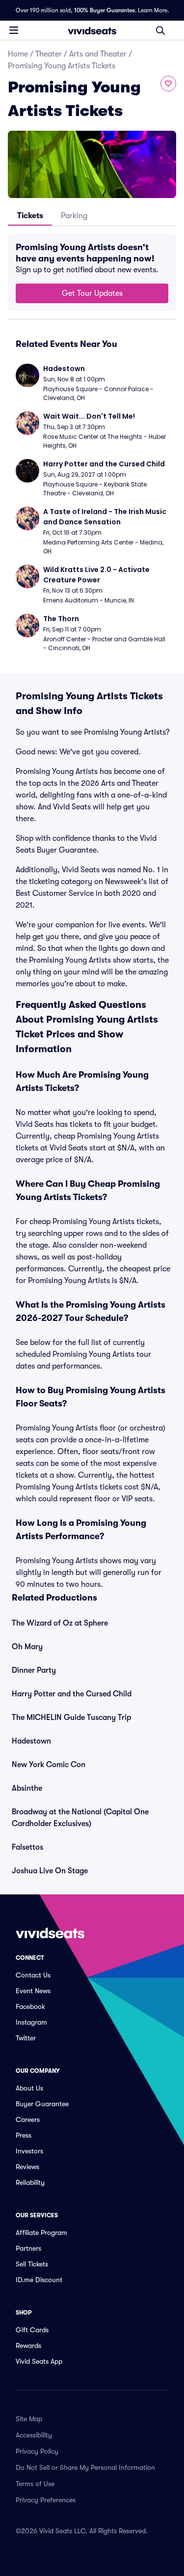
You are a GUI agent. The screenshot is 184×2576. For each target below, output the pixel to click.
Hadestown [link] (31, 1741)
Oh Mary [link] (27, 1647)
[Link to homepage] (92, 30)
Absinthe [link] (27, 1788)
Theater (49, 54)
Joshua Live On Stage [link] (50, 1871)
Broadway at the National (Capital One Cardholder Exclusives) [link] (80, 1818)
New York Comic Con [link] (49, 1765)
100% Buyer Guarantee (105, 10)
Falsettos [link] (27, 1847)
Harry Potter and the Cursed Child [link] (72, 1694)
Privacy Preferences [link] (46, 2500)
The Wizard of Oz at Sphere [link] (60, 1623)
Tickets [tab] (30, 216)
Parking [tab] (74, 216)
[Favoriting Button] (168, 84)
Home (18, 54)
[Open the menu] (14, 30)
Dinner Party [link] (34, 1670)
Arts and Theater (98, 54)
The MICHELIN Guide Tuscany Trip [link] (71, 1717)
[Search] (160, 30)
